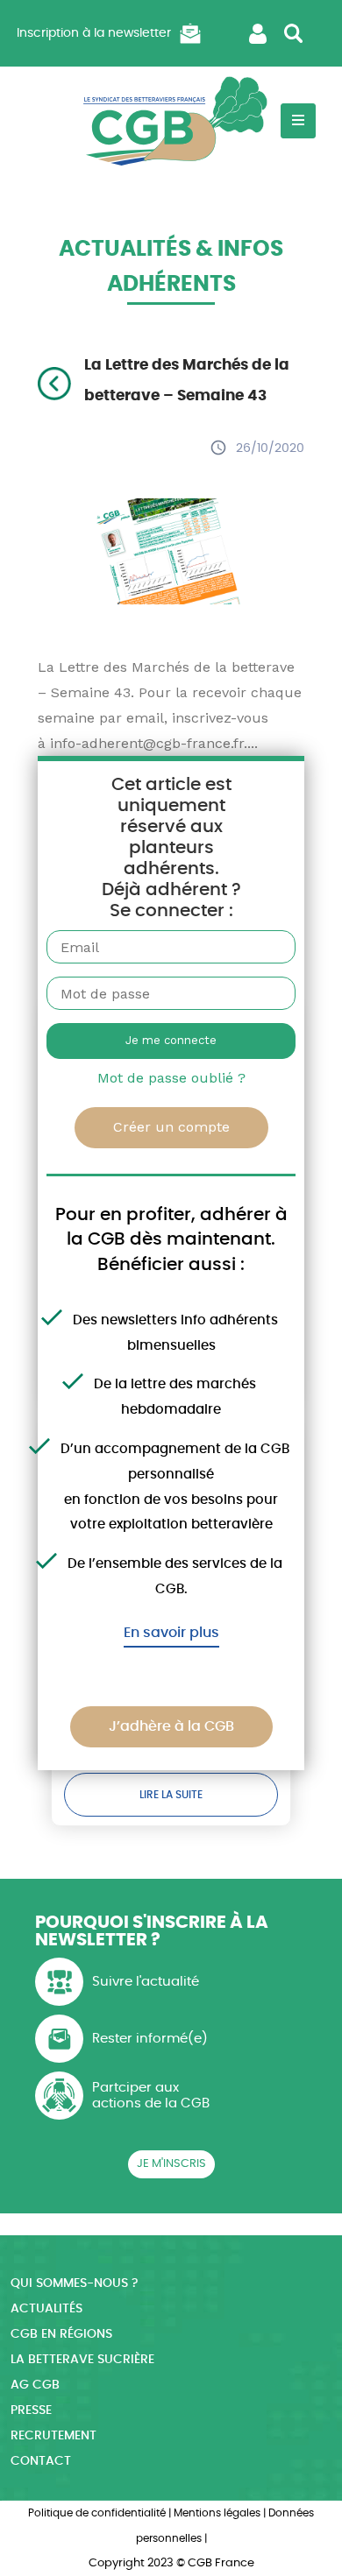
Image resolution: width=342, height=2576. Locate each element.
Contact (41, 2461)
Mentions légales (217, 2513)
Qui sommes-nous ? (75, 2283)
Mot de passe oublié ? (171, 1078)
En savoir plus (171, 1633)
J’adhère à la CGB (171, 1726)
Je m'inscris (171, 2164)
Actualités (46, 2309)
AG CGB (35, 2385)
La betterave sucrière (82, 2360)
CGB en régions (61, 2334)
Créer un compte (171, 1127)
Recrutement (53, 2436)
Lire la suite (171, 1795)
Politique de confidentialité (97, 2513)
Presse (31, 2410)
